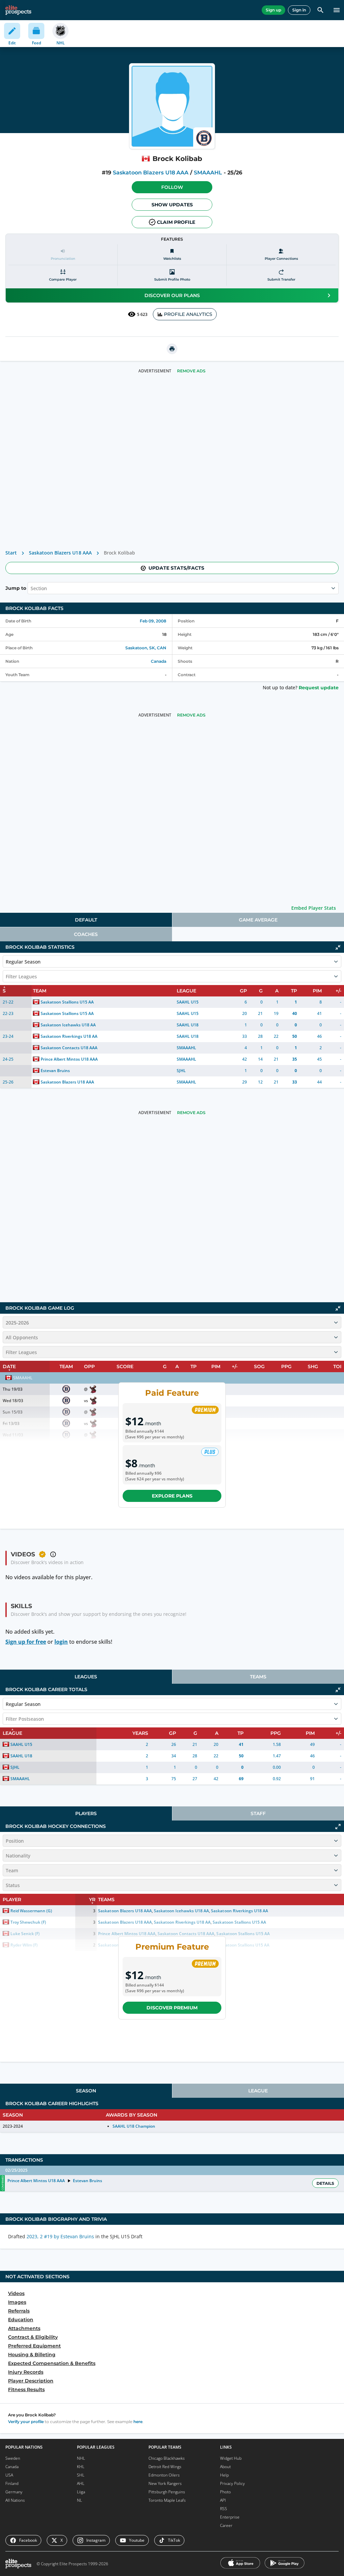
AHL (81, 2483)
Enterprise (230, 2517)
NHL (81, 2458)
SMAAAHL (208, 173)
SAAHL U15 (188, 1002)
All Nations (15, 2500)
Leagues (86, 1677)
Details (325, 2183)
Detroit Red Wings (165, 2467)
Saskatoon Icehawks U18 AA (68, 1025)
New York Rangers (165, 2483)
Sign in (299, 10)
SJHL (181, 1071)
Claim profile (176, 222)
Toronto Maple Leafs (167, 2500)
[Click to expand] (338, 1827)
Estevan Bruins (55, 1071)
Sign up (273, 10)
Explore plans (172, 1496)
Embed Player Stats (314, 908)
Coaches (86, 934)
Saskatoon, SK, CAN (146, 648)
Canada (159, 661)
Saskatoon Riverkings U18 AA (69, 1036)
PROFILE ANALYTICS (188, 314)
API (223, 2500)
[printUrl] (172, 349)
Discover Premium (172, 2008)
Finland (12, 2483)
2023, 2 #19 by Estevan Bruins (60, 2236)
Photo (225, 2492)
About (225, 2467)
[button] (172, 187)
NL (79, 2500)
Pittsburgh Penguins (167, 2492)
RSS (224, 2509)
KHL (81, 2467)
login (61, 1642)
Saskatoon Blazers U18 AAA (151, 173)
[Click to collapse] (338, 947)
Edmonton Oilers (164, 2475)
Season (86, 2091)
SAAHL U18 (188, 1025)
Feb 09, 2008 (153, 621)
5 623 (142, 314)
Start (11, 553)
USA (9, 2475)
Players (86, 1813)
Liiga (81, 2492)
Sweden (13, 2458)
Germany (14, 2492)
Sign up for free (26, 1642)
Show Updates (172, 205)
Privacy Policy (232, 2483)
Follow (172, 187)
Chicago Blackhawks (167, 2458)
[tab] (86, 920)
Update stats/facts (176, 568)
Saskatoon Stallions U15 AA (67, 1002)
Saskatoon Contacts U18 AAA (69, 1048)
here (138, 2422)
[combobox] (31, 588)
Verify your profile (26, 2422)
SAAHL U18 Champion (134, 2126)
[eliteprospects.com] (18, 10)
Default (86, 920)
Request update (319, 688)
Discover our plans (172, 295)
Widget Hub (231, 2458)
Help (224, 2475)
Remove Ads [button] (191, 371)
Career (226, 2525)
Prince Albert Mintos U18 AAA (69, 1059)
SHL (81, 2475)
